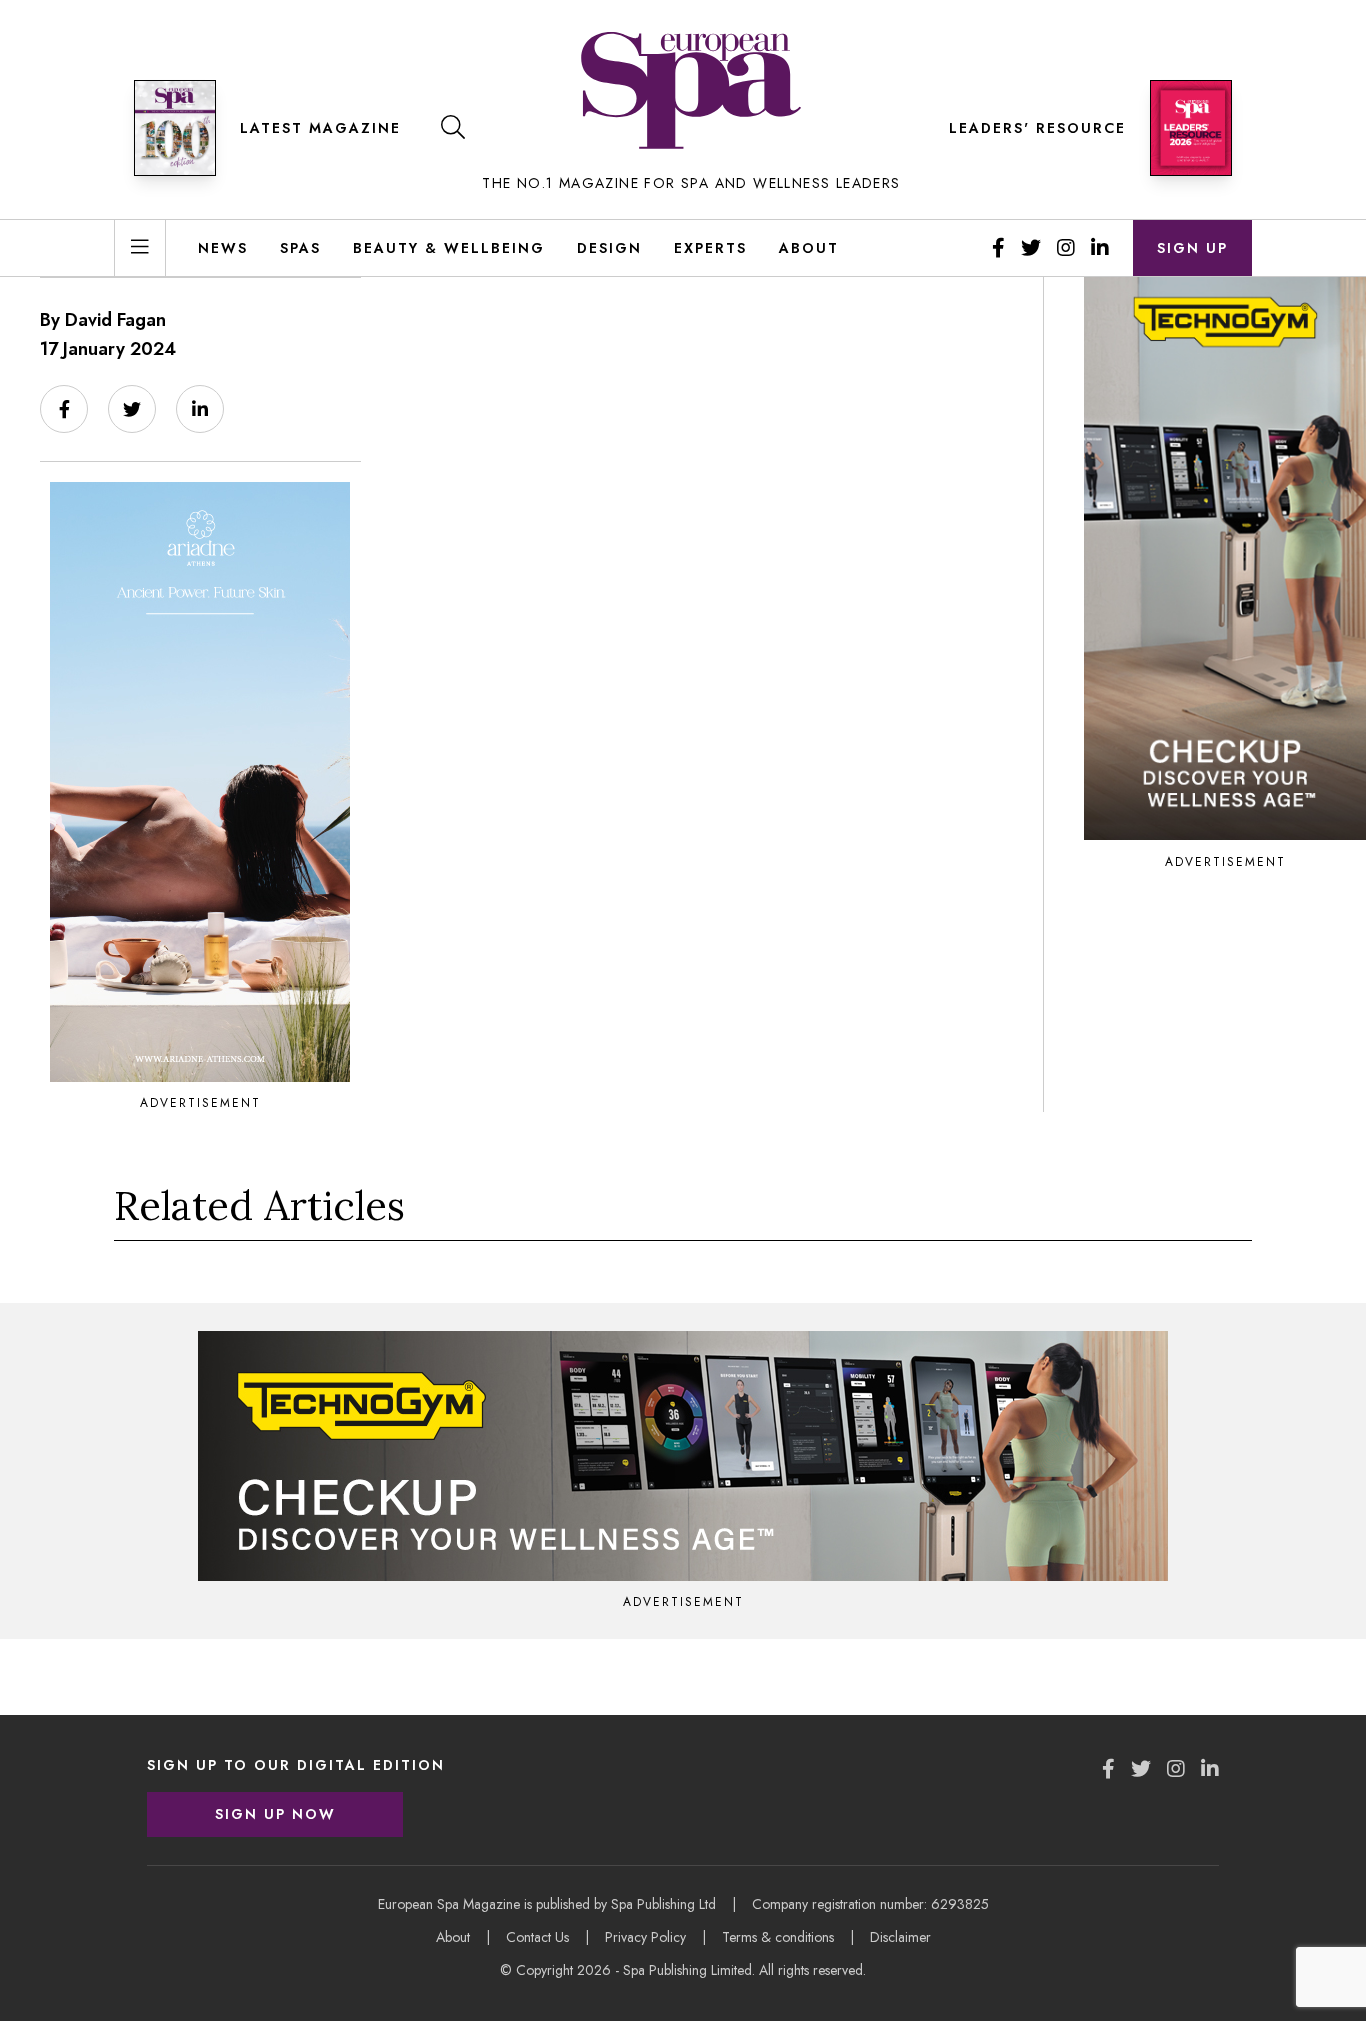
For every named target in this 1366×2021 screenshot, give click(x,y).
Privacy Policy (645, 1937)
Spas (300, 248)
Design (609, 248)
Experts (710, 248)
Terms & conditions (778, 1937)
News (223, 248)
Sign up (1192, 248)
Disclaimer (900, 1937)
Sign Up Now (275, 1814)
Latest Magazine (320, 128)
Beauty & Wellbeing (449, 248)
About (809, 248)
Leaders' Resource (1037, 128)
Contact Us (537, 1937)
